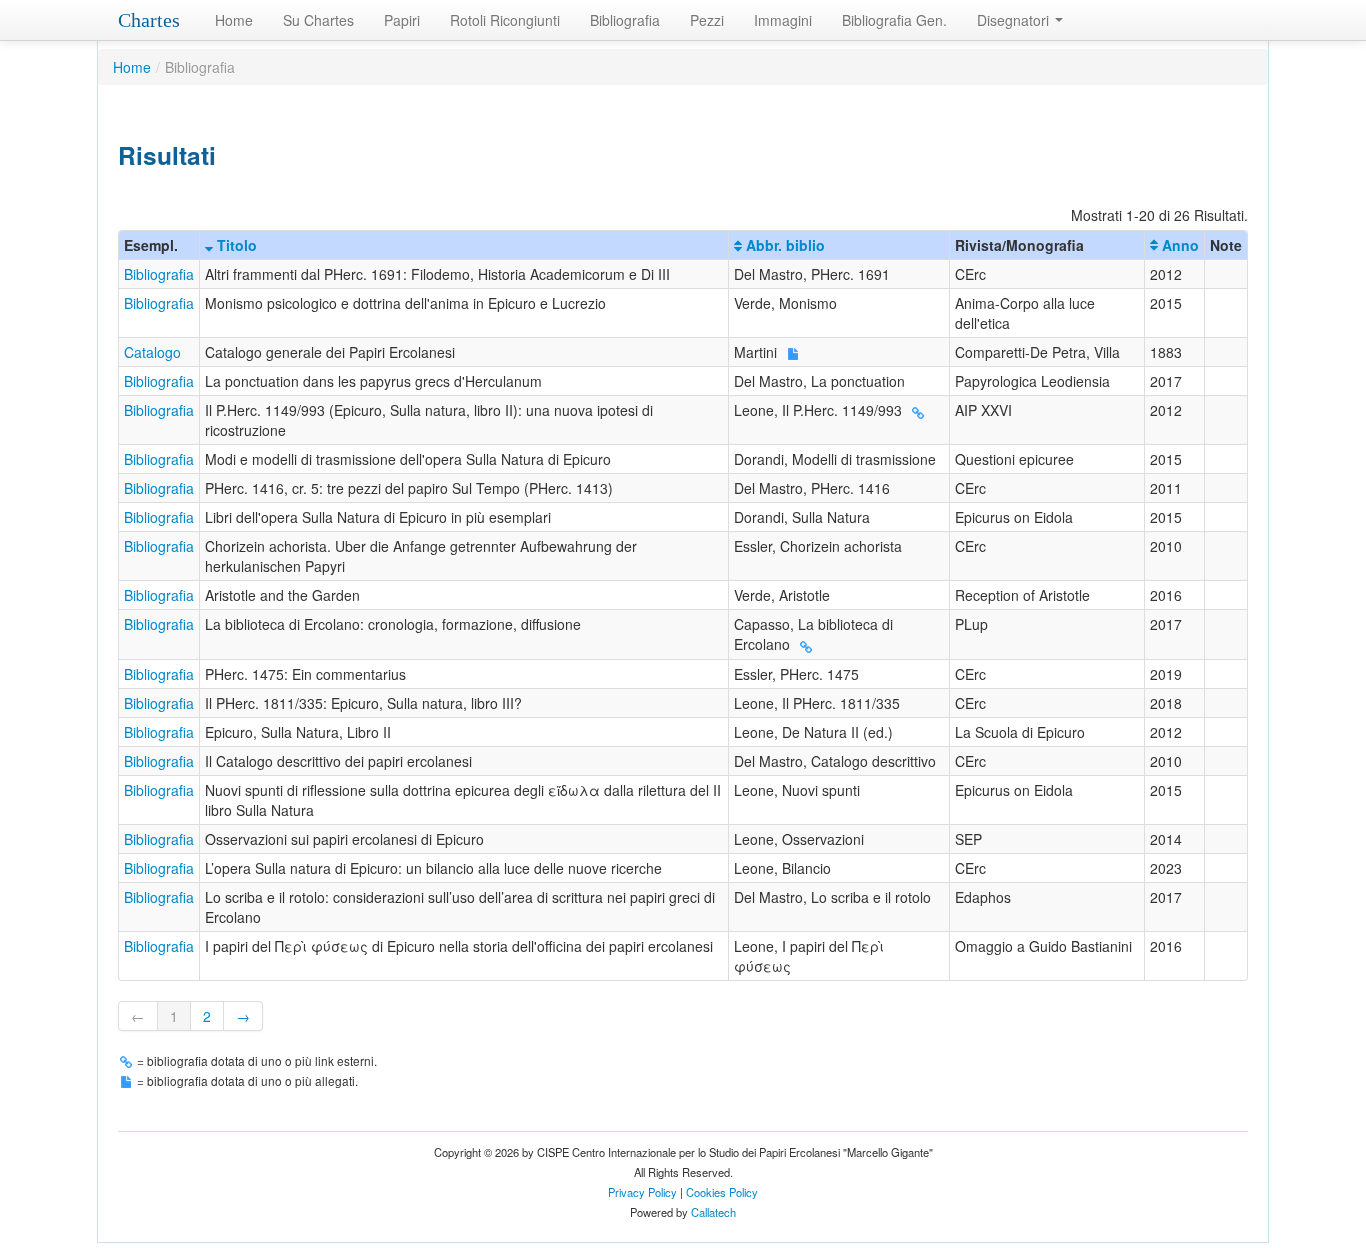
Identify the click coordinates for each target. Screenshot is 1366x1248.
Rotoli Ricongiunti (505, 20)
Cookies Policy (722, 1192)
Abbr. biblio (783, 245)
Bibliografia (625, 20)
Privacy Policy (642, 1192)
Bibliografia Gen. (894, 20)
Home (234, 20)
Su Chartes (318, 20)
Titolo (235, 245)
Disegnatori (1015, 20)
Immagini (783, 20)
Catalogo (152, 352)
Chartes (149, 20)
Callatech (713, 1212)
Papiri (402, 20)
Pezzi (707, 20)
